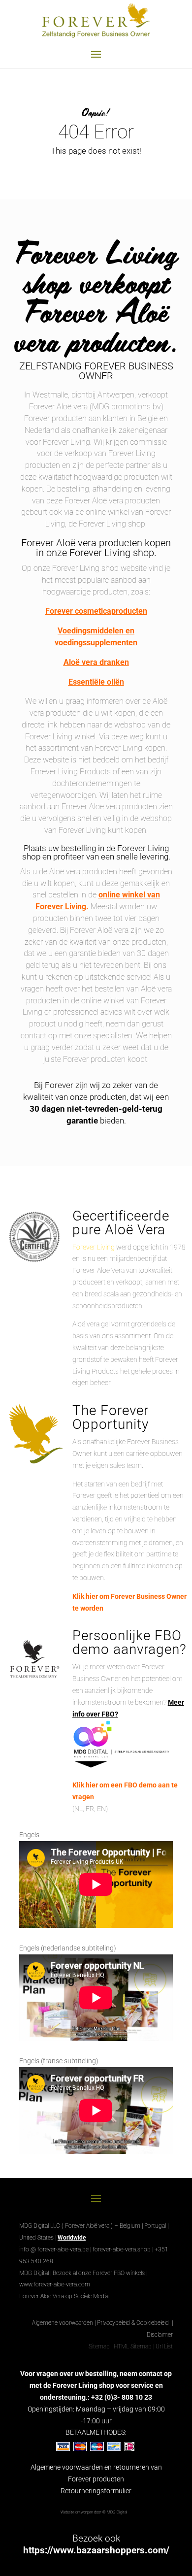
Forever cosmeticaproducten (96, 611)
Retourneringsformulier (96, 2491)
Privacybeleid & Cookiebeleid (134, 2323)
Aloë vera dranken (96, 662)
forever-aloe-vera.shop (122, 2249)
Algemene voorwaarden (63, 2323)
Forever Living (94, 1247)
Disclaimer (160, 2335)
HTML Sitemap (133, 2346)
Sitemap (99, 2346)
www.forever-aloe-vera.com (55, 2284)
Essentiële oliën (96, 682)
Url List (164, 2346)
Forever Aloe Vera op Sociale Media (64, 2296)
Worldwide (72, 2238)
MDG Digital (34, 2273)
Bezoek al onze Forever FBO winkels (99, 2273)
